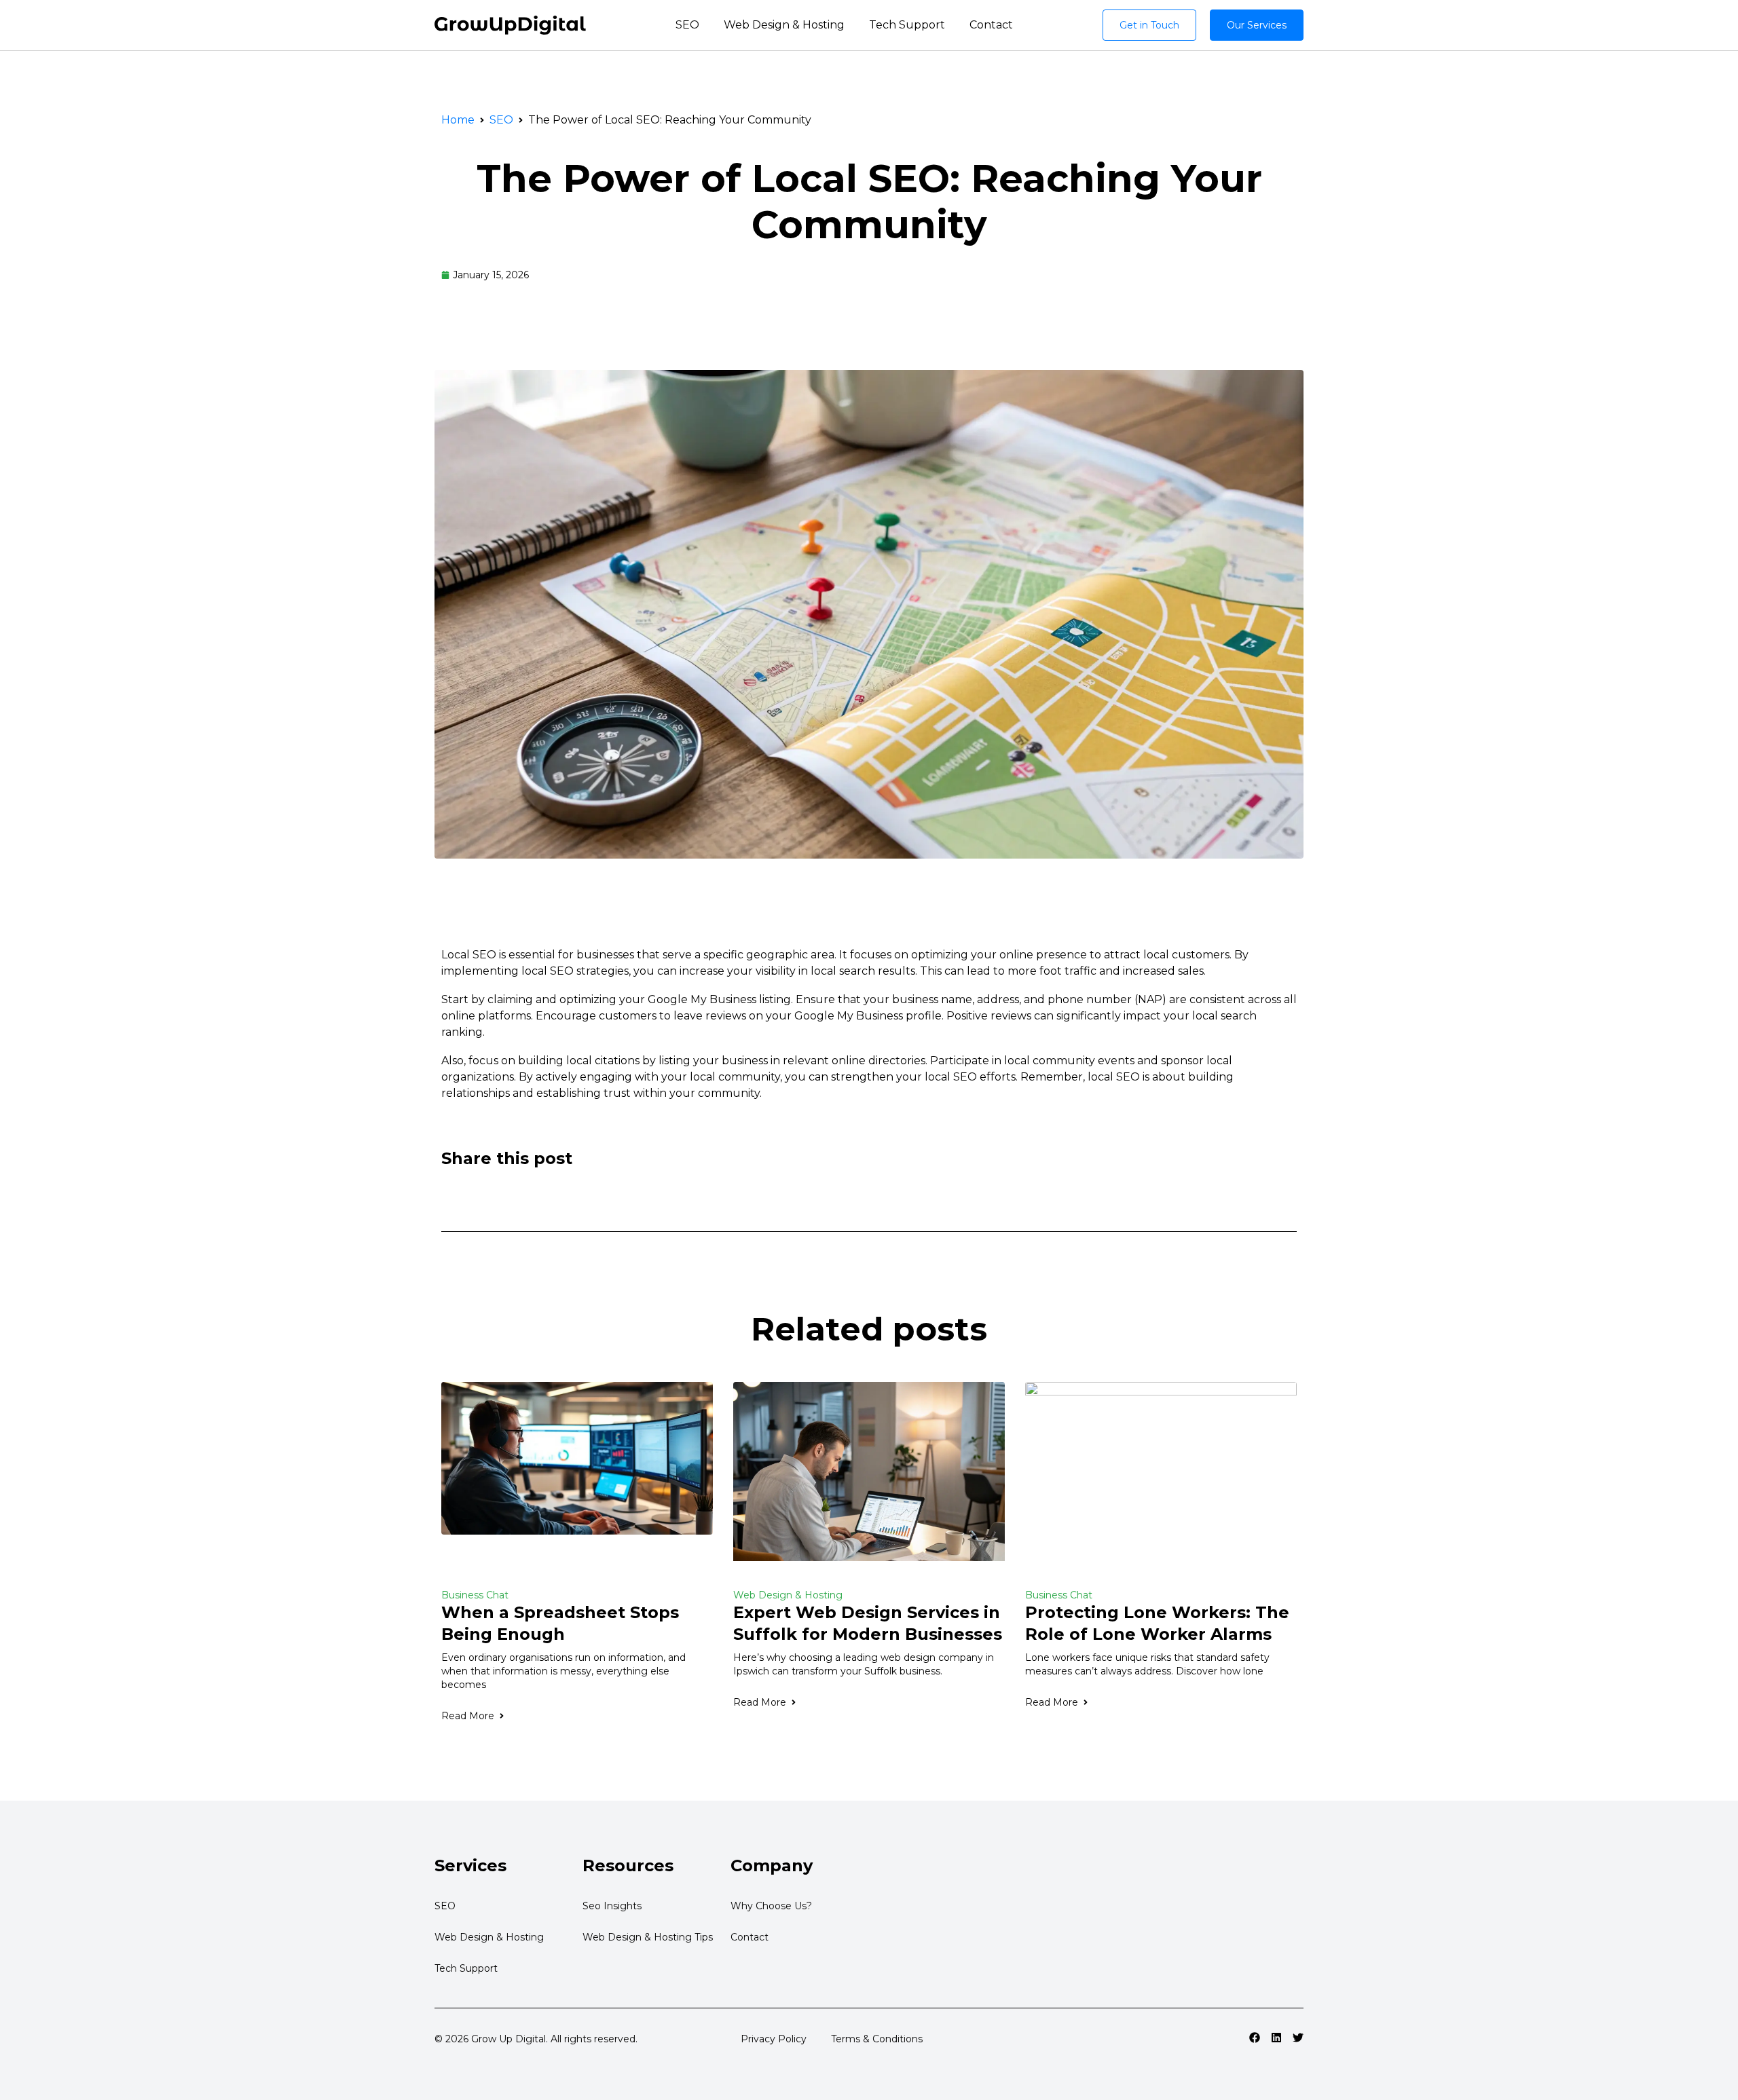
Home (458, 120)
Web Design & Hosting (784, 25)
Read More (468, 1716)
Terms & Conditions (877, 2039)
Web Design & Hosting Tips (648, 1937)
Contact (991, 25)
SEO (687, 25)
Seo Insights (612, 1906)
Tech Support (907, 25)
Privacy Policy (774, 2039)
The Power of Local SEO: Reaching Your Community (869, 202)
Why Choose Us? (771, 1906)
